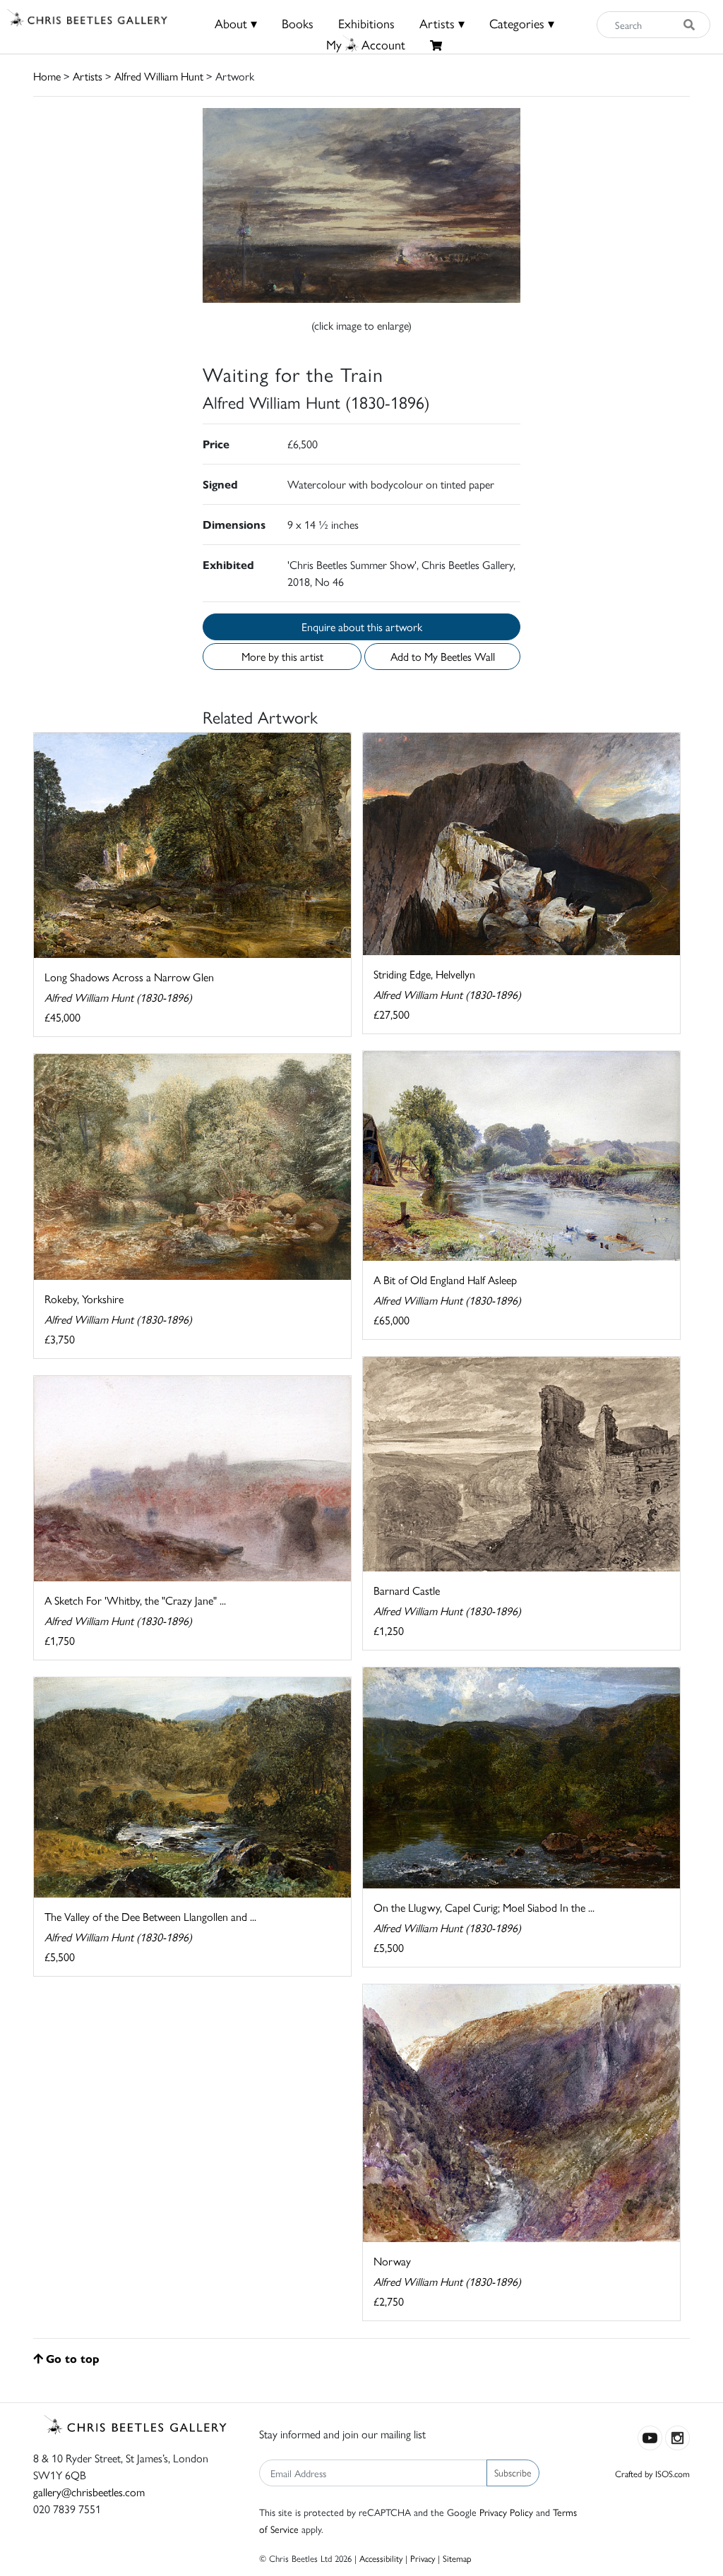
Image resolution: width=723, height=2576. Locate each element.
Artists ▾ (442, 23)
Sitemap (457, 2558)
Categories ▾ (522, 23)
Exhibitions (366, 23)
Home (47, 76)
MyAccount (366, 44)
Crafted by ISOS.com (652, 2473)
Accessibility (381, 2558)
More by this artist (282, 656)
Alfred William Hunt (159, 76)
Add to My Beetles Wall (443, 656)
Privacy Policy (506, 2512)
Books (298, 23)
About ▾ (236, 23)
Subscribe (513, 2472)
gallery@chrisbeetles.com (89, 2492)
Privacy (423, 2558)
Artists (88, 76)
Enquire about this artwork (362, 627)
